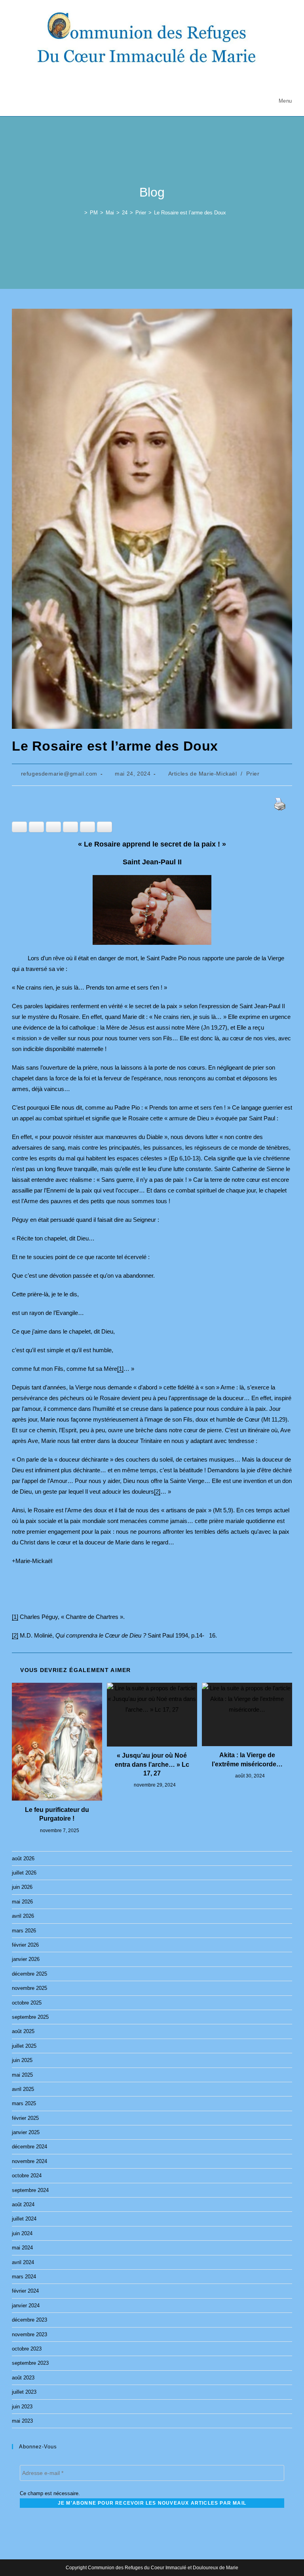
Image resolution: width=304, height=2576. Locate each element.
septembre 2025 (30, 2017)
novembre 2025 (29, 1988)
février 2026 (25, 1945)
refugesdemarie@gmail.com (59, 774)
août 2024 (23, 2204)
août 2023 (23, 2378)
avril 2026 (23, 1916)
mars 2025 (24, 2103)
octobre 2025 (27, 2003)
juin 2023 (22, 2407)
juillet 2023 (24, 2392)
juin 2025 (22, 2060)
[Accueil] (80, 213)
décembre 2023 (29, 2320)
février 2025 (25, 2118)
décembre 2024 (29, 2147)
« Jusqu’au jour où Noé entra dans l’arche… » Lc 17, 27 (152, 1764)
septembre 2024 (30, 2190)
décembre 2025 (29, 1974)
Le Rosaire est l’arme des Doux (190, 213)
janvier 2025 (26, 2132)
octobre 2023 (27, 2349)
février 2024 (25, 2291)
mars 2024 (24, 2277)
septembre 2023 (30, 2363)
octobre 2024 (27, 2176)
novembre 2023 (29, 2334)
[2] (157, 1492)
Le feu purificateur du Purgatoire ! (57, 1814)
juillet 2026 (24, 1873)
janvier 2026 (26, 1959)
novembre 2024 (29, 2161)
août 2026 (23, 1858)
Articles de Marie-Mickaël (203, 774)
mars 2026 (24, 1931)
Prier (253, 774)
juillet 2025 (24, 2046)
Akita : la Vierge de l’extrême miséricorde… (247, 1759)
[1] (120, 1369)
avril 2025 (23, 2089)
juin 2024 (22, 2233)
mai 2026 (22, 1902)
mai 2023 (22, 2421)
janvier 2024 (26, 2306)
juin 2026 (22, 1887)
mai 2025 (22, 2075)
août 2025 (23, 2031)
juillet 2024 (24, 2219)
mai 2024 (22, 2248)
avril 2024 (23, 2262)
